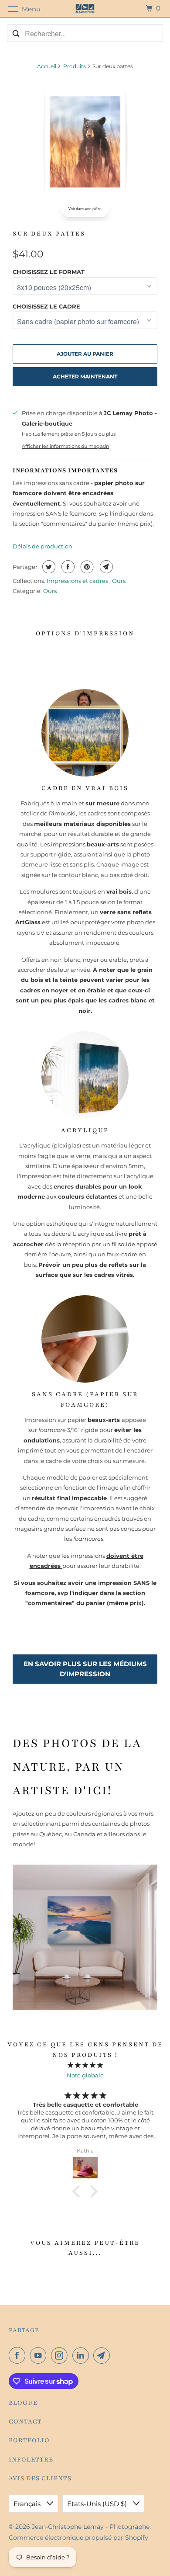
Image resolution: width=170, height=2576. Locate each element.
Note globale (85, 2075)
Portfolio (29, 2440)
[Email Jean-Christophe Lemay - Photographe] (103, 2355)
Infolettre (31, 2460)
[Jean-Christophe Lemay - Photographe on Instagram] (61, 2355)
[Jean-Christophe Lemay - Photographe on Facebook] (19, 2355)
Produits (75, 66)
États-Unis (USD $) (98, 2504)
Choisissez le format (49, 272)
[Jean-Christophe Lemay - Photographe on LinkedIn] (82, 2355)
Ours (119, 581)
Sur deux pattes (49, 234)
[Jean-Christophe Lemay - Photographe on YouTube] (40, 2355)
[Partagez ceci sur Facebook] (67, 567)
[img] (85, 2065)
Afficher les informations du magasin (65, 446)
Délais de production (42, 546)
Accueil (47, 66)
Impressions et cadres (78, 581)
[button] (78, 2191)
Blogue (23, 2403)
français (28, 2504)
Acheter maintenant (85, 376)
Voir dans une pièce (85, 209)
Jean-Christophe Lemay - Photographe (91, 2527)
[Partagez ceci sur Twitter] (48, 567)
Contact (25, 2422)
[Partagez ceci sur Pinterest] (86, 567)
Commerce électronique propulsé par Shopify (78, 2538)
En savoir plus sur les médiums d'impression (85, 1669)
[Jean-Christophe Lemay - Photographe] (85, 9)
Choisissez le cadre (46, 306)
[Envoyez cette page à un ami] (105, 567)
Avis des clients (40, 2478)
